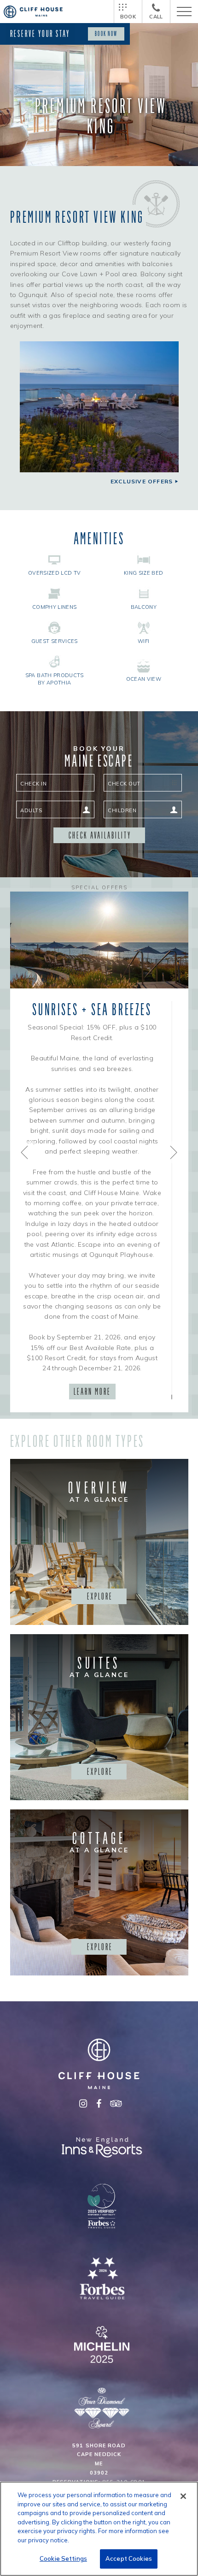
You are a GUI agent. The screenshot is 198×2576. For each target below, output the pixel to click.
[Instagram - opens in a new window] (83, 2104)
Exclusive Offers (142, 482)
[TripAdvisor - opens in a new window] (115, 2104)
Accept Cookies (129, 2558)
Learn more (92, 1392)
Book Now (106, 34)
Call (156, 17)
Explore (100, 1596)
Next (173, 1152)
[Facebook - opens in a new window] (99, 2104)
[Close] (183, 2496)
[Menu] (184, 12)
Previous (25, 1152)
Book (128, 17)
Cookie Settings (63, 2558)
